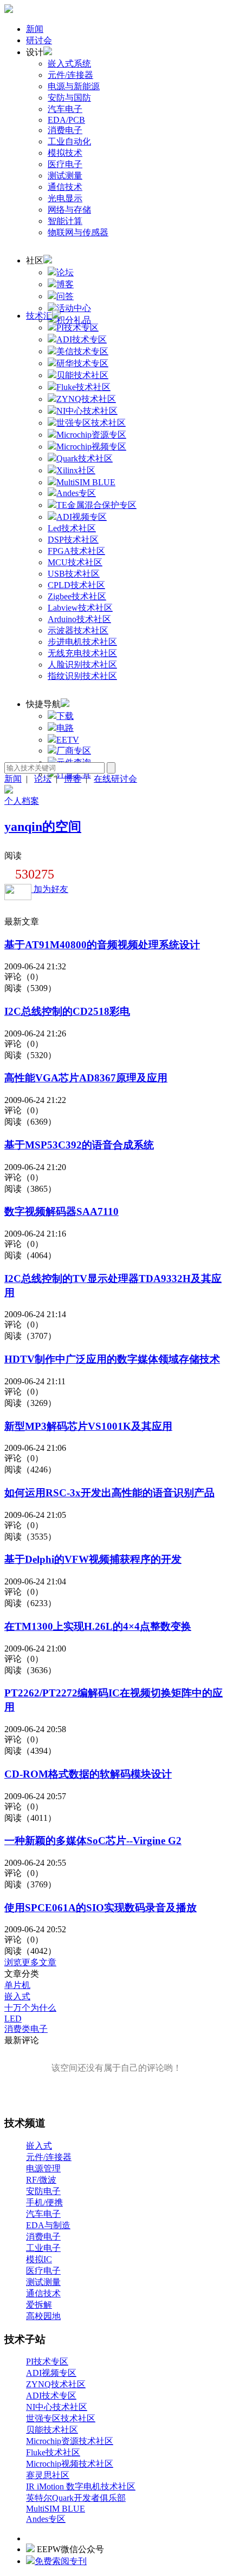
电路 (65, 728)
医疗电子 (65, 164)
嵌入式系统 (69, 64)
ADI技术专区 (51, 2396)
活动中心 (74, 308)
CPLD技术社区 (76, 585)
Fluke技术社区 (53, 2452)
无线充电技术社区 (82, 653)
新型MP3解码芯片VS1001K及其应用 (88, 1426)
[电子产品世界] (9, 10)
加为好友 (50, 889)
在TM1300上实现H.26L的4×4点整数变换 (98, 1626)
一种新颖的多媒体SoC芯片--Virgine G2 (93, 1841)
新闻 (35, 29)
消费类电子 (26, 2029)
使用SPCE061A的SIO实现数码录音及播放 (101, 1908)
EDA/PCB (66, 120)
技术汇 (39, 316)
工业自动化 (69, 141)
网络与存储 (69, 210)
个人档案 (22, 801)
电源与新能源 (74, 86)
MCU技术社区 (75, 562)
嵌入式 (17, 1996)
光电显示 (65, 198)
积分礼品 (74, 320)
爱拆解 (39, 2305)
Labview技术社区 (80, 608)
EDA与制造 (48, 2225)
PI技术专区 (47, 2362)
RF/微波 (41, 2180)
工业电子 (43, 2248)
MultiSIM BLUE (56, 2509)
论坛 (65, 272)
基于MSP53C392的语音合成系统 (79, 1145)
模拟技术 (65, 153)
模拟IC (39, 2259)
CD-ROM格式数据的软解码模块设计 (88, 1774)
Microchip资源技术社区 (70, 2441)
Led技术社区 (72, 528)
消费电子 (65, 130)
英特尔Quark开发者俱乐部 (76, 2498)
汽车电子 (65, 109)
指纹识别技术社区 (82, 676)
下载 (65, 716)
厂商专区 (74, 751)
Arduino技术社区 (79, 619)
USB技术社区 (74, 574)
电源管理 (43, 2168)
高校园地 (43, 2316)
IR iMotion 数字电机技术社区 (81, 2486)
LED (13, 2019)
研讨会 (39, 40)
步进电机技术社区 (82, 642)
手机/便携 (44, 2202)
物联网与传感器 (78, 232)
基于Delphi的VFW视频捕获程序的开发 (93, 1559)
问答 (65, 296)
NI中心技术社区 (57, 2407)
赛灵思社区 (48, 2475)
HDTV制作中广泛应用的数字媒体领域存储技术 (112, 1359)
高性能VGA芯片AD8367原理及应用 (86, 1078)
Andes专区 (46, 2519)
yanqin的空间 (43, 827)
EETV (68, 740)
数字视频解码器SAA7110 (62, 1211)
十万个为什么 (30, 2008)
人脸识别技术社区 (82, 665)
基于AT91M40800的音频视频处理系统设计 (102, 945)
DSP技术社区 (73, 540)
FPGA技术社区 (76, 551)
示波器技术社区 (78, 630)
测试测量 (65, 176)
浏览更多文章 (30, 1962)
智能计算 (65, 221)
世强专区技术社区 (61, 2418)
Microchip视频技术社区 (70, 2464)
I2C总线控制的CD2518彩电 (67, 1011)
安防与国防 (69, 98)
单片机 (17, 1985)
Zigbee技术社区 (77, 596)
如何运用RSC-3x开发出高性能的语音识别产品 (109, 1493)
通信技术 (65, 187)
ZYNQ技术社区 (56, 2384)
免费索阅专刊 (61, 2561)
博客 (65, 284)
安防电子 (43, 2191)
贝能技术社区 (52, 2430)
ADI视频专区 (51, 2373)
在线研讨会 (115, 779)
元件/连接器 (70, 75)
